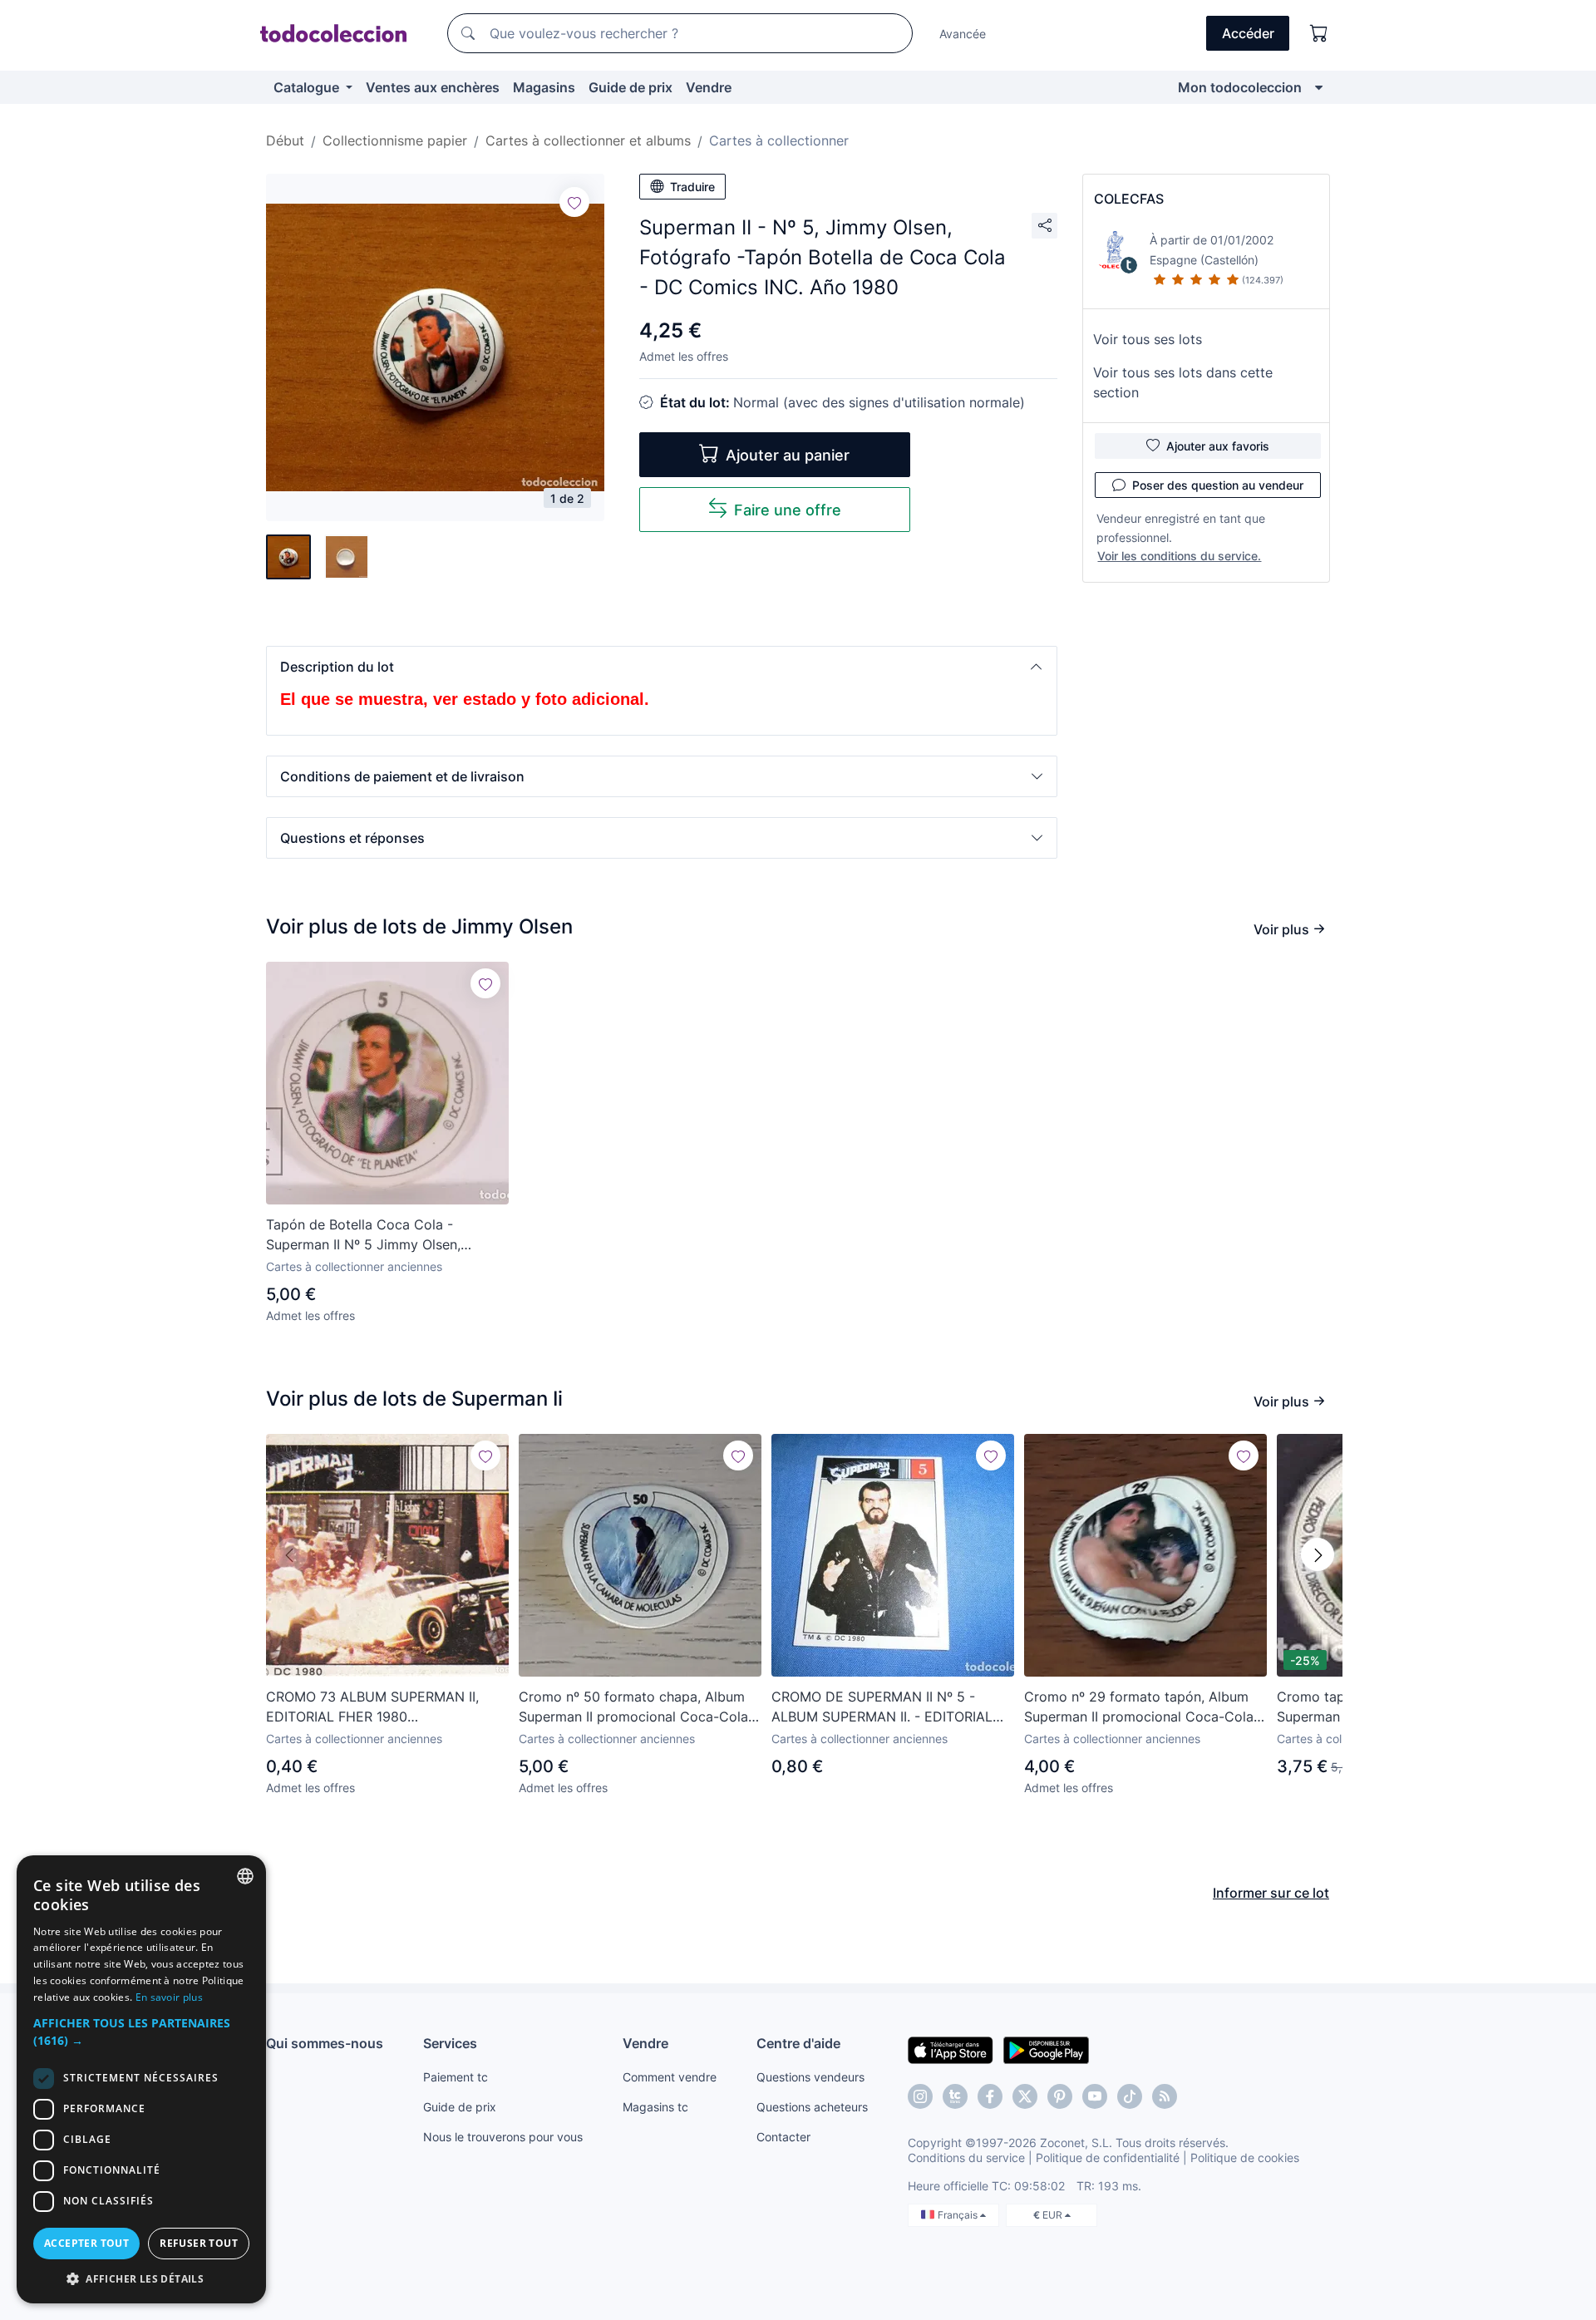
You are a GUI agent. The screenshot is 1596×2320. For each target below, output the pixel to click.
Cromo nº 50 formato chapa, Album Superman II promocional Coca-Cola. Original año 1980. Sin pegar (635, 1707)
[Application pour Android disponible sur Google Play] (1046, 2049)
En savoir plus (169, 1997)
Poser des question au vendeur (1218, 485)
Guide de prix (631, 87)
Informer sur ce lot (1271, 1893)
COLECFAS (1129, 199)
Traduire (692, 187)
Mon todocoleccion (1240, 87)
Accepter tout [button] (86, 2243)
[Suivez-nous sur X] (1025, 2096)
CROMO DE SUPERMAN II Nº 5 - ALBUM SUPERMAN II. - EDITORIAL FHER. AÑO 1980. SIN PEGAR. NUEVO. (891, 1707)
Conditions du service (966, 2157)
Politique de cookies (1245, 2157)
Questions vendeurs (810, 2077)
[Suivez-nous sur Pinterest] (1060, 2096)
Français (959, 2215)
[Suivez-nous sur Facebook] (990, 2096)
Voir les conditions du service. (1179, 556)
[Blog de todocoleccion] (1165, 2096)
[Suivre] (574, 202)
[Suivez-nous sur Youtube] (1095, 2096)
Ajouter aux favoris (1218, 446)
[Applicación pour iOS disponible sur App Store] (951, 2049)
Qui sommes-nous (325, 2043)
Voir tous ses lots (1148, 339)
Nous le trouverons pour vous (503, 2137)
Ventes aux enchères (433, 87)
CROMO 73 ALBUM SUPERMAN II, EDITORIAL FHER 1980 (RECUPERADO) (372, 1707)
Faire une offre (788, 510)
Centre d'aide (798, 2043)
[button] (662, 667)
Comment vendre (670, 2077)
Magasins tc (655, 2107)
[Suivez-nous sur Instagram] (920, 2096)
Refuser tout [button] (199, 2243)
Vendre (709, 87)
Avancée (963, 34)
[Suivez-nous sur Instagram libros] (955, 2096)
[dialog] (141, 2079)
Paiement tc (456, 2077)
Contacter (783, 2137)
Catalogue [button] (308, 87)
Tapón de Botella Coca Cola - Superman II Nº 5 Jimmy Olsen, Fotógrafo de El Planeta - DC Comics (383, 1235)
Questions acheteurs (812, 2107)
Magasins (544, 87)
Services (450, 2043)
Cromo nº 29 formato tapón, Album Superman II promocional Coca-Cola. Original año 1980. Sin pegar (1140, 1707)
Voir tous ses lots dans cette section (1183, 382)
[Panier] (1319, 33)
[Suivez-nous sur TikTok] (1130, 2096)
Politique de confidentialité (1108, 2157)
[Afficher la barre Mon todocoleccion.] (1319, 87)
